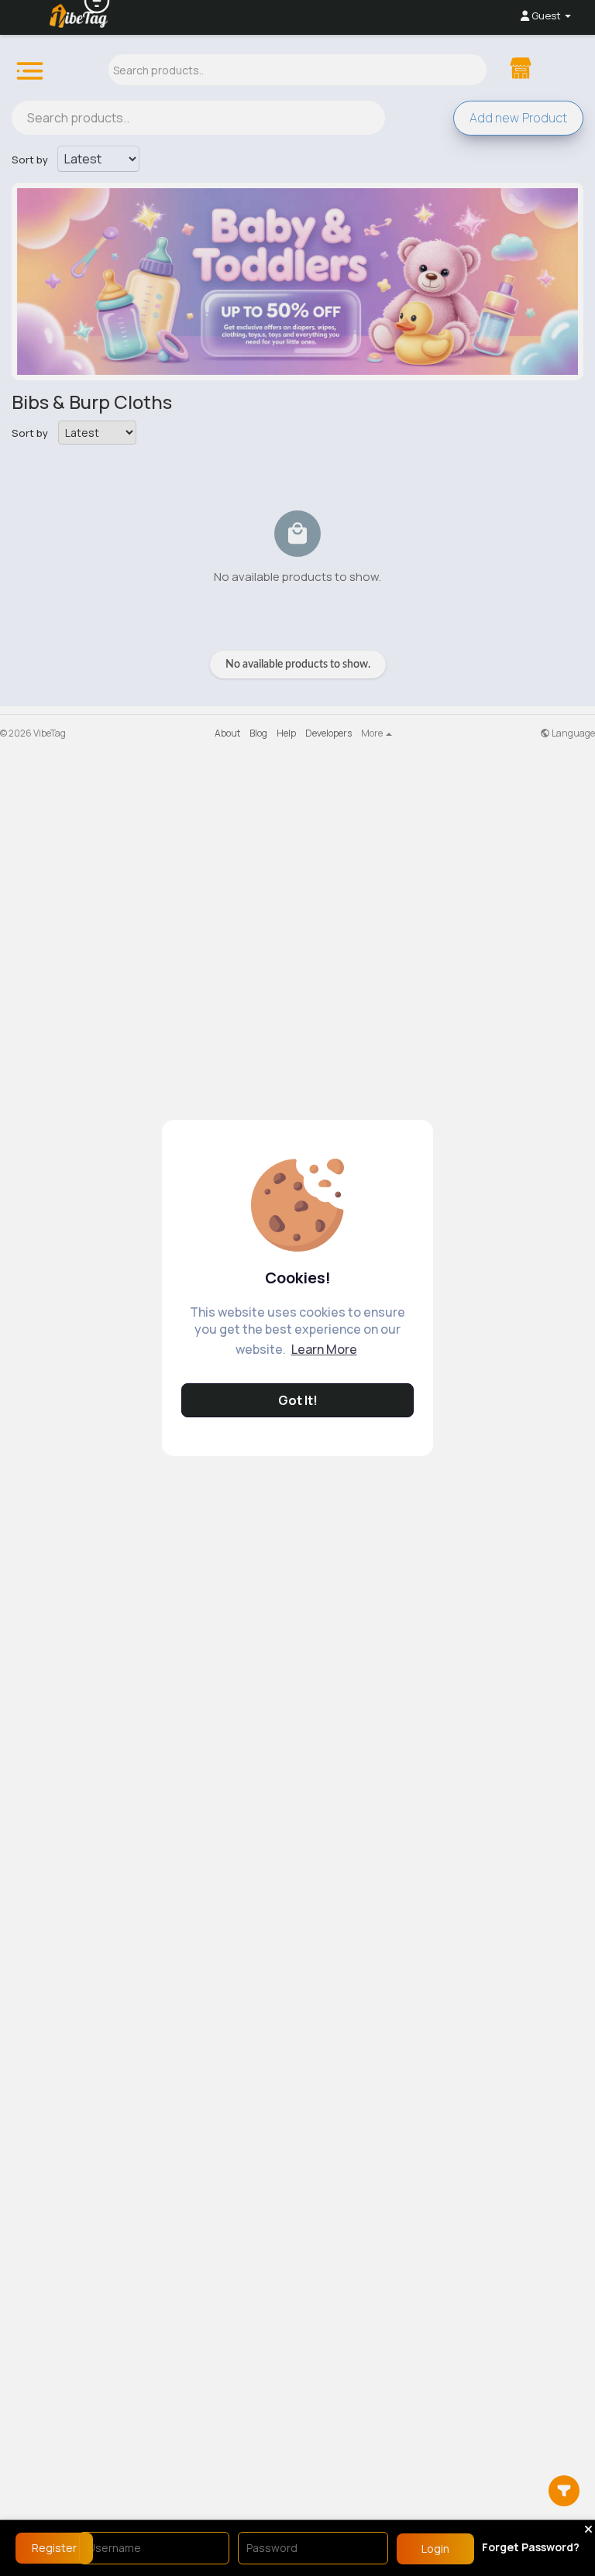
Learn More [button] (324, 1349)
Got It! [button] (298, 1400)
